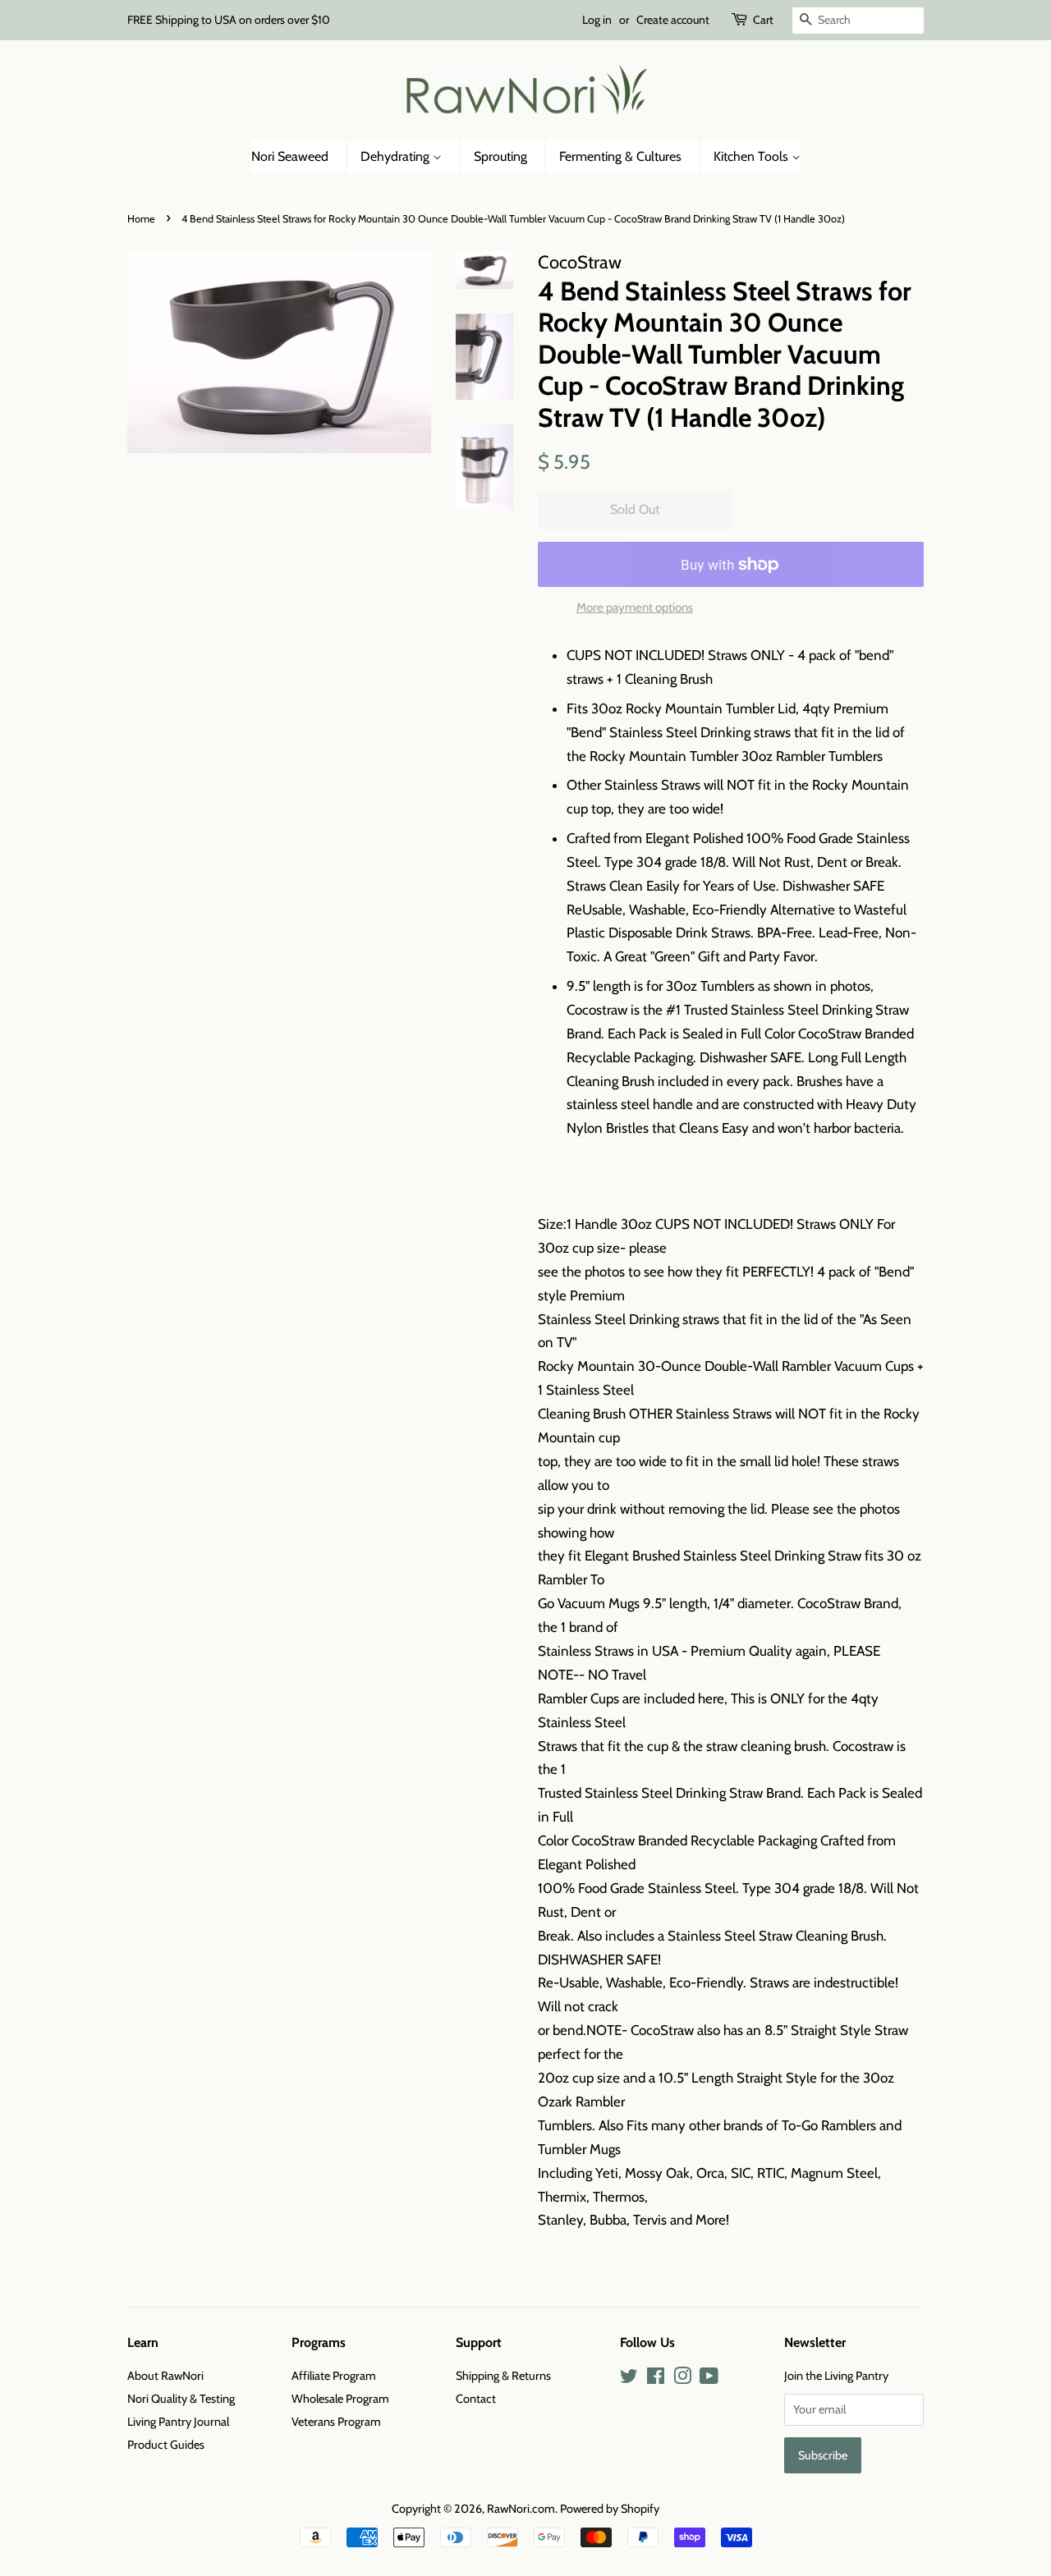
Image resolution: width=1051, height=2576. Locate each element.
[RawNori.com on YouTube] (709, 2379)
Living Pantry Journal (178, 2422)
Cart (763, 20)
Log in (597, 20)
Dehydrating (397, 156)
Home (141, 219)
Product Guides (166, 2445)
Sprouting (500, 156)
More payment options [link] (635, 607)
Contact (476, 2399)
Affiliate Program (334, 2376)
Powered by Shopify (610, 2509)
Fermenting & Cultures (620, 156)
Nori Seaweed (290, 156)
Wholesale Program (340, 2399)
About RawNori (165, 2376)
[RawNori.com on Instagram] (682, 2379)
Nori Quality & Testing (181, 2399)
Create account (673, 20)
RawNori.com (521, 2509)
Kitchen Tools (753, 156)
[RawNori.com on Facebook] (656, 2379)
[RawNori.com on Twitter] (629, 2379)
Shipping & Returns (503, 2376)
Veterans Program (336, 2422)
